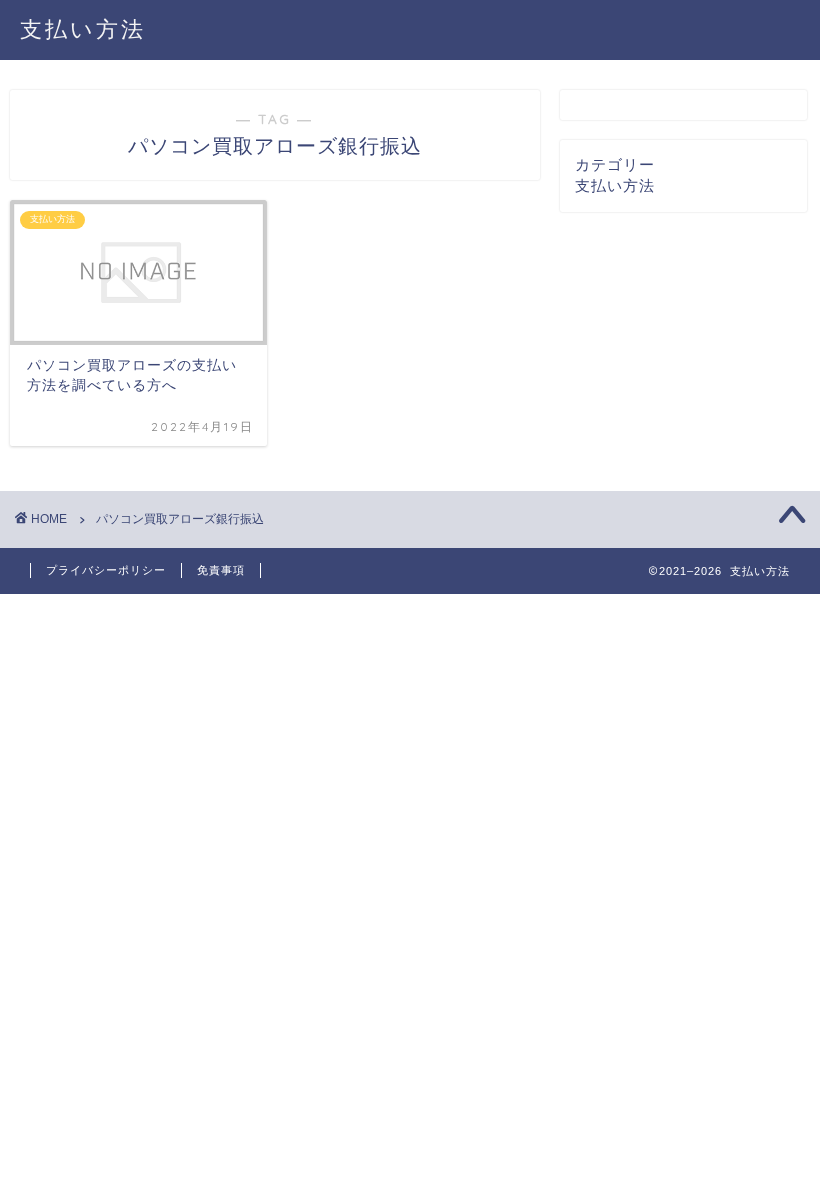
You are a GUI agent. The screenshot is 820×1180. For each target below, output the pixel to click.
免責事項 (221, 570)
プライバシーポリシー (106, 570)
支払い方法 (83, 28)
